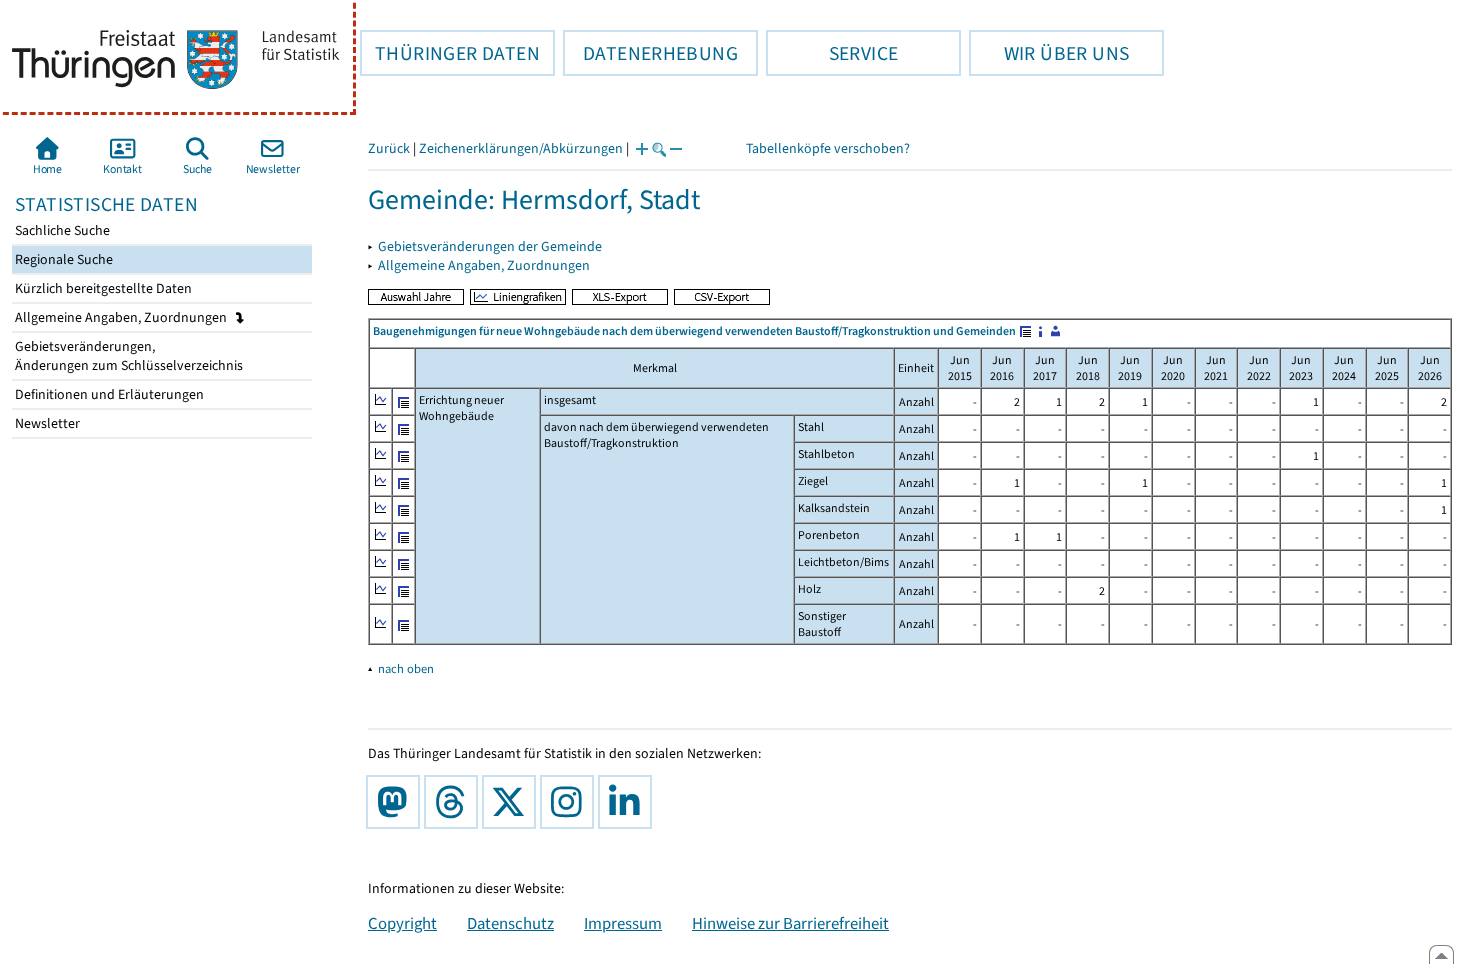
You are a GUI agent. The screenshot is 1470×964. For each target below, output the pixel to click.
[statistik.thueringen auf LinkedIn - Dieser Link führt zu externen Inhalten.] (629, 802)
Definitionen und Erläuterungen (108, 394)
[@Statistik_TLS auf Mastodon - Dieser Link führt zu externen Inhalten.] (397, 802)
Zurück (389, 148)
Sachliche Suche (61, 230)
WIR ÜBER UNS (1049, 53)
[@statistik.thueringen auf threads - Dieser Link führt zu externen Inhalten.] (455, 802)
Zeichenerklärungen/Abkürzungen (521, 148)
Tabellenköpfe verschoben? (828, 148)
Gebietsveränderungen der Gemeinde (490, 246)
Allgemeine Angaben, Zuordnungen (122, 317)
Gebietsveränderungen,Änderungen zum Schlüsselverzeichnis (127, 356)
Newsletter (46, 423)
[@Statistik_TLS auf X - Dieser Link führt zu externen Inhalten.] (513, 802)
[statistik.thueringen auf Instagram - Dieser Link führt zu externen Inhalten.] (571, 802)
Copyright (402, 923)
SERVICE (832, 53)
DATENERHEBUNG (650, 53)
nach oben (406, 668)
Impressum (623, 923)
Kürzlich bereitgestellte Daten (102, 288)
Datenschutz (510, 923)
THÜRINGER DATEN (450, 53)
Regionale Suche (62, 259)
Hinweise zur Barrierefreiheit (790, 923)
